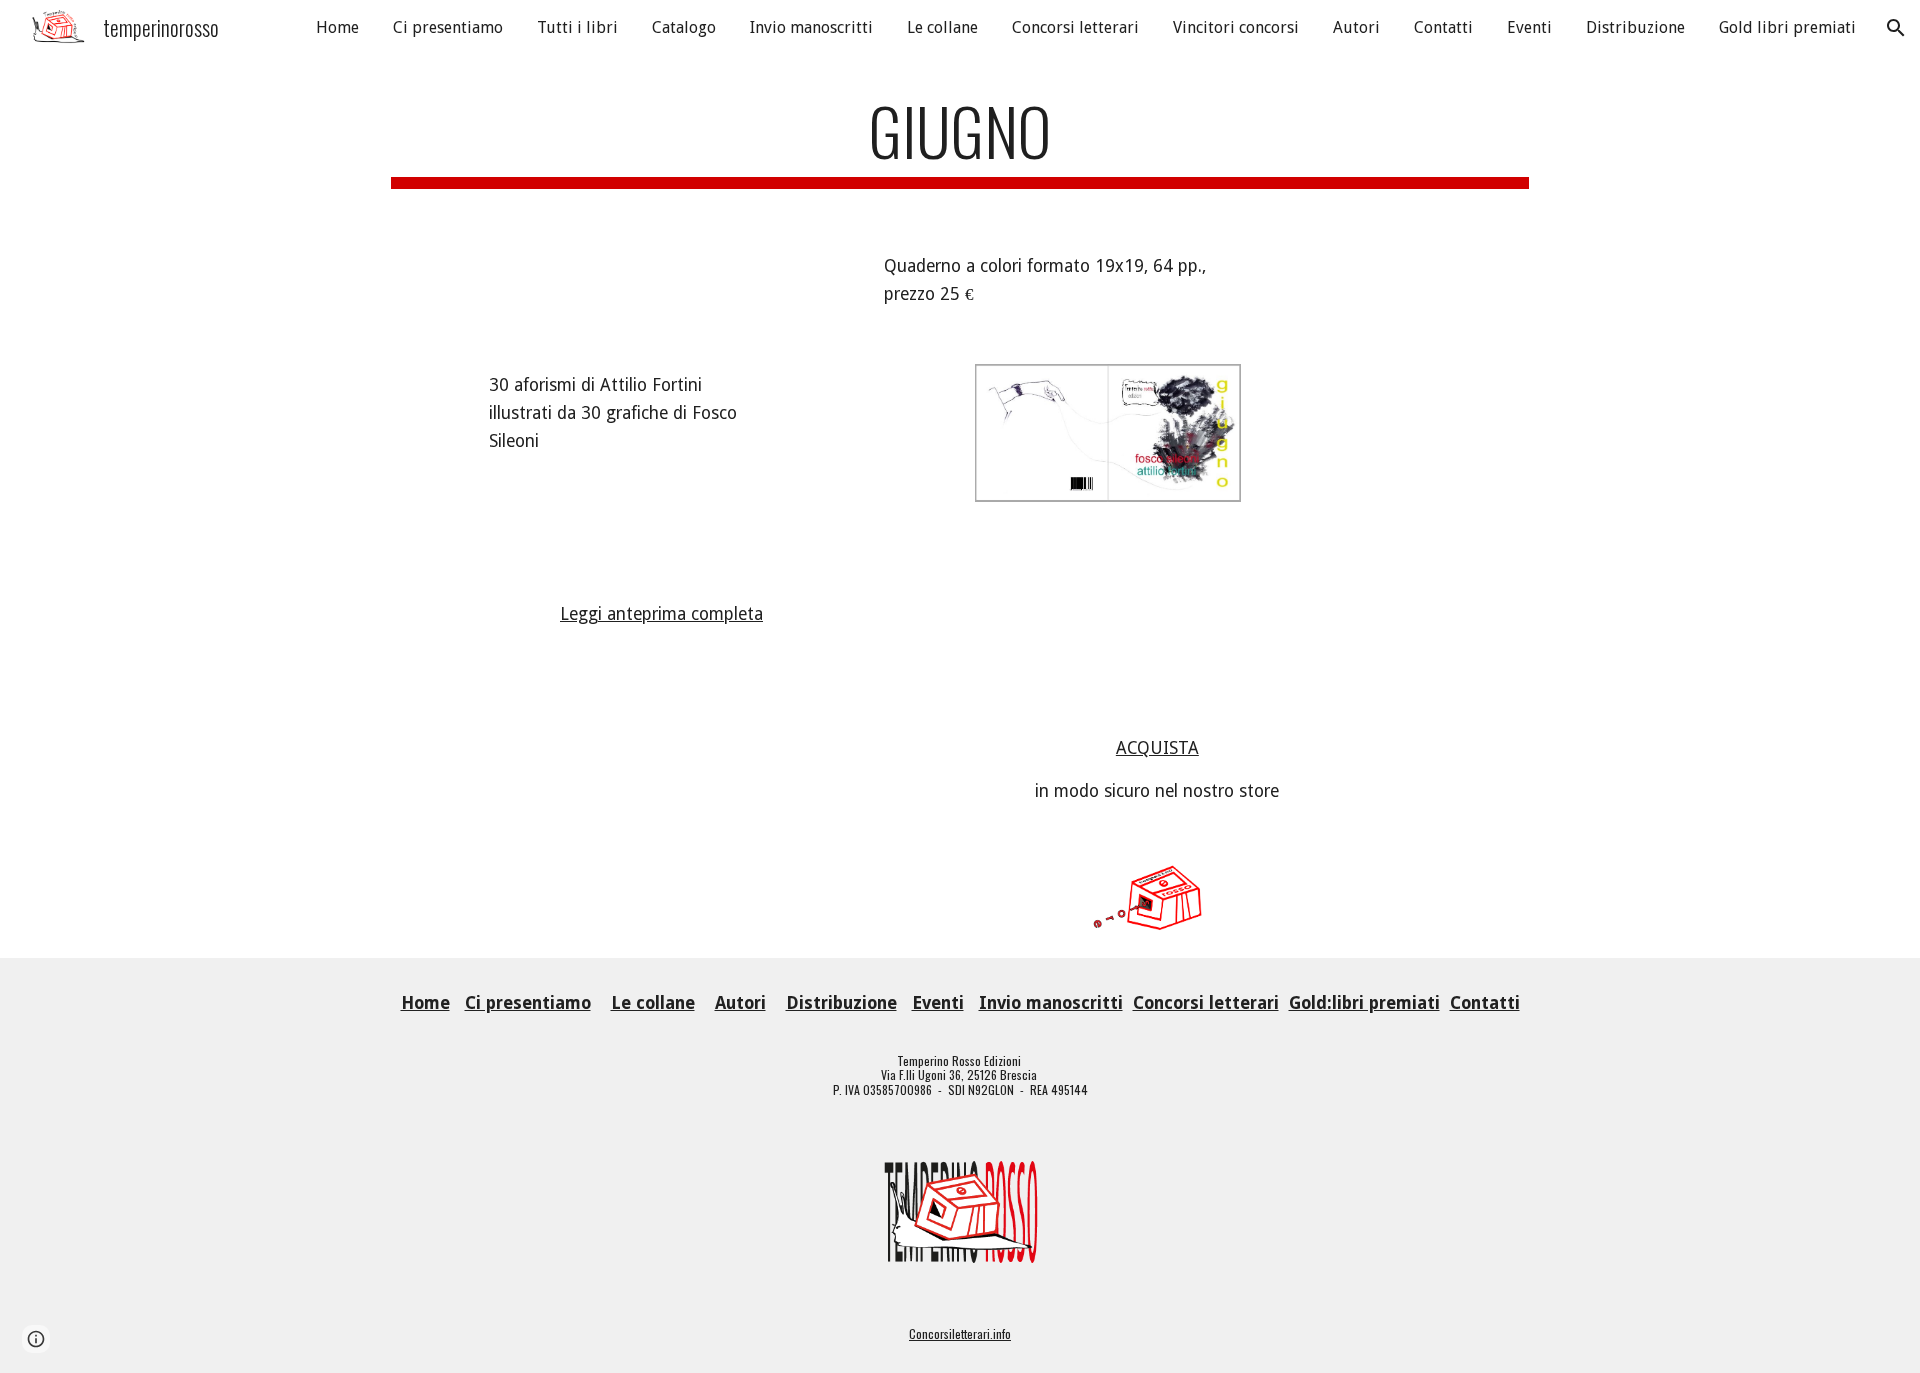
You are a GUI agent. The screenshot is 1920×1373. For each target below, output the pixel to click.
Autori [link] (1356, 27)
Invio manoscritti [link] (811, 27)
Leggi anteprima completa (661, 614)
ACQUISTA (1157, 748)
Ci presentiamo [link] (448, 27)
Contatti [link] (1443, 27)
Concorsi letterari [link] (1075, 27)
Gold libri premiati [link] (1787, 27)
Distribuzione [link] (1635, 27)
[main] (960, 140)
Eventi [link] (1529, 27)
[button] (1896, 28)
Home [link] (337, 27)
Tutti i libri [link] (577, 27)
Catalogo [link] (684, 27)
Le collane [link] (942, 27)
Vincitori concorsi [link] (1236, 27)
